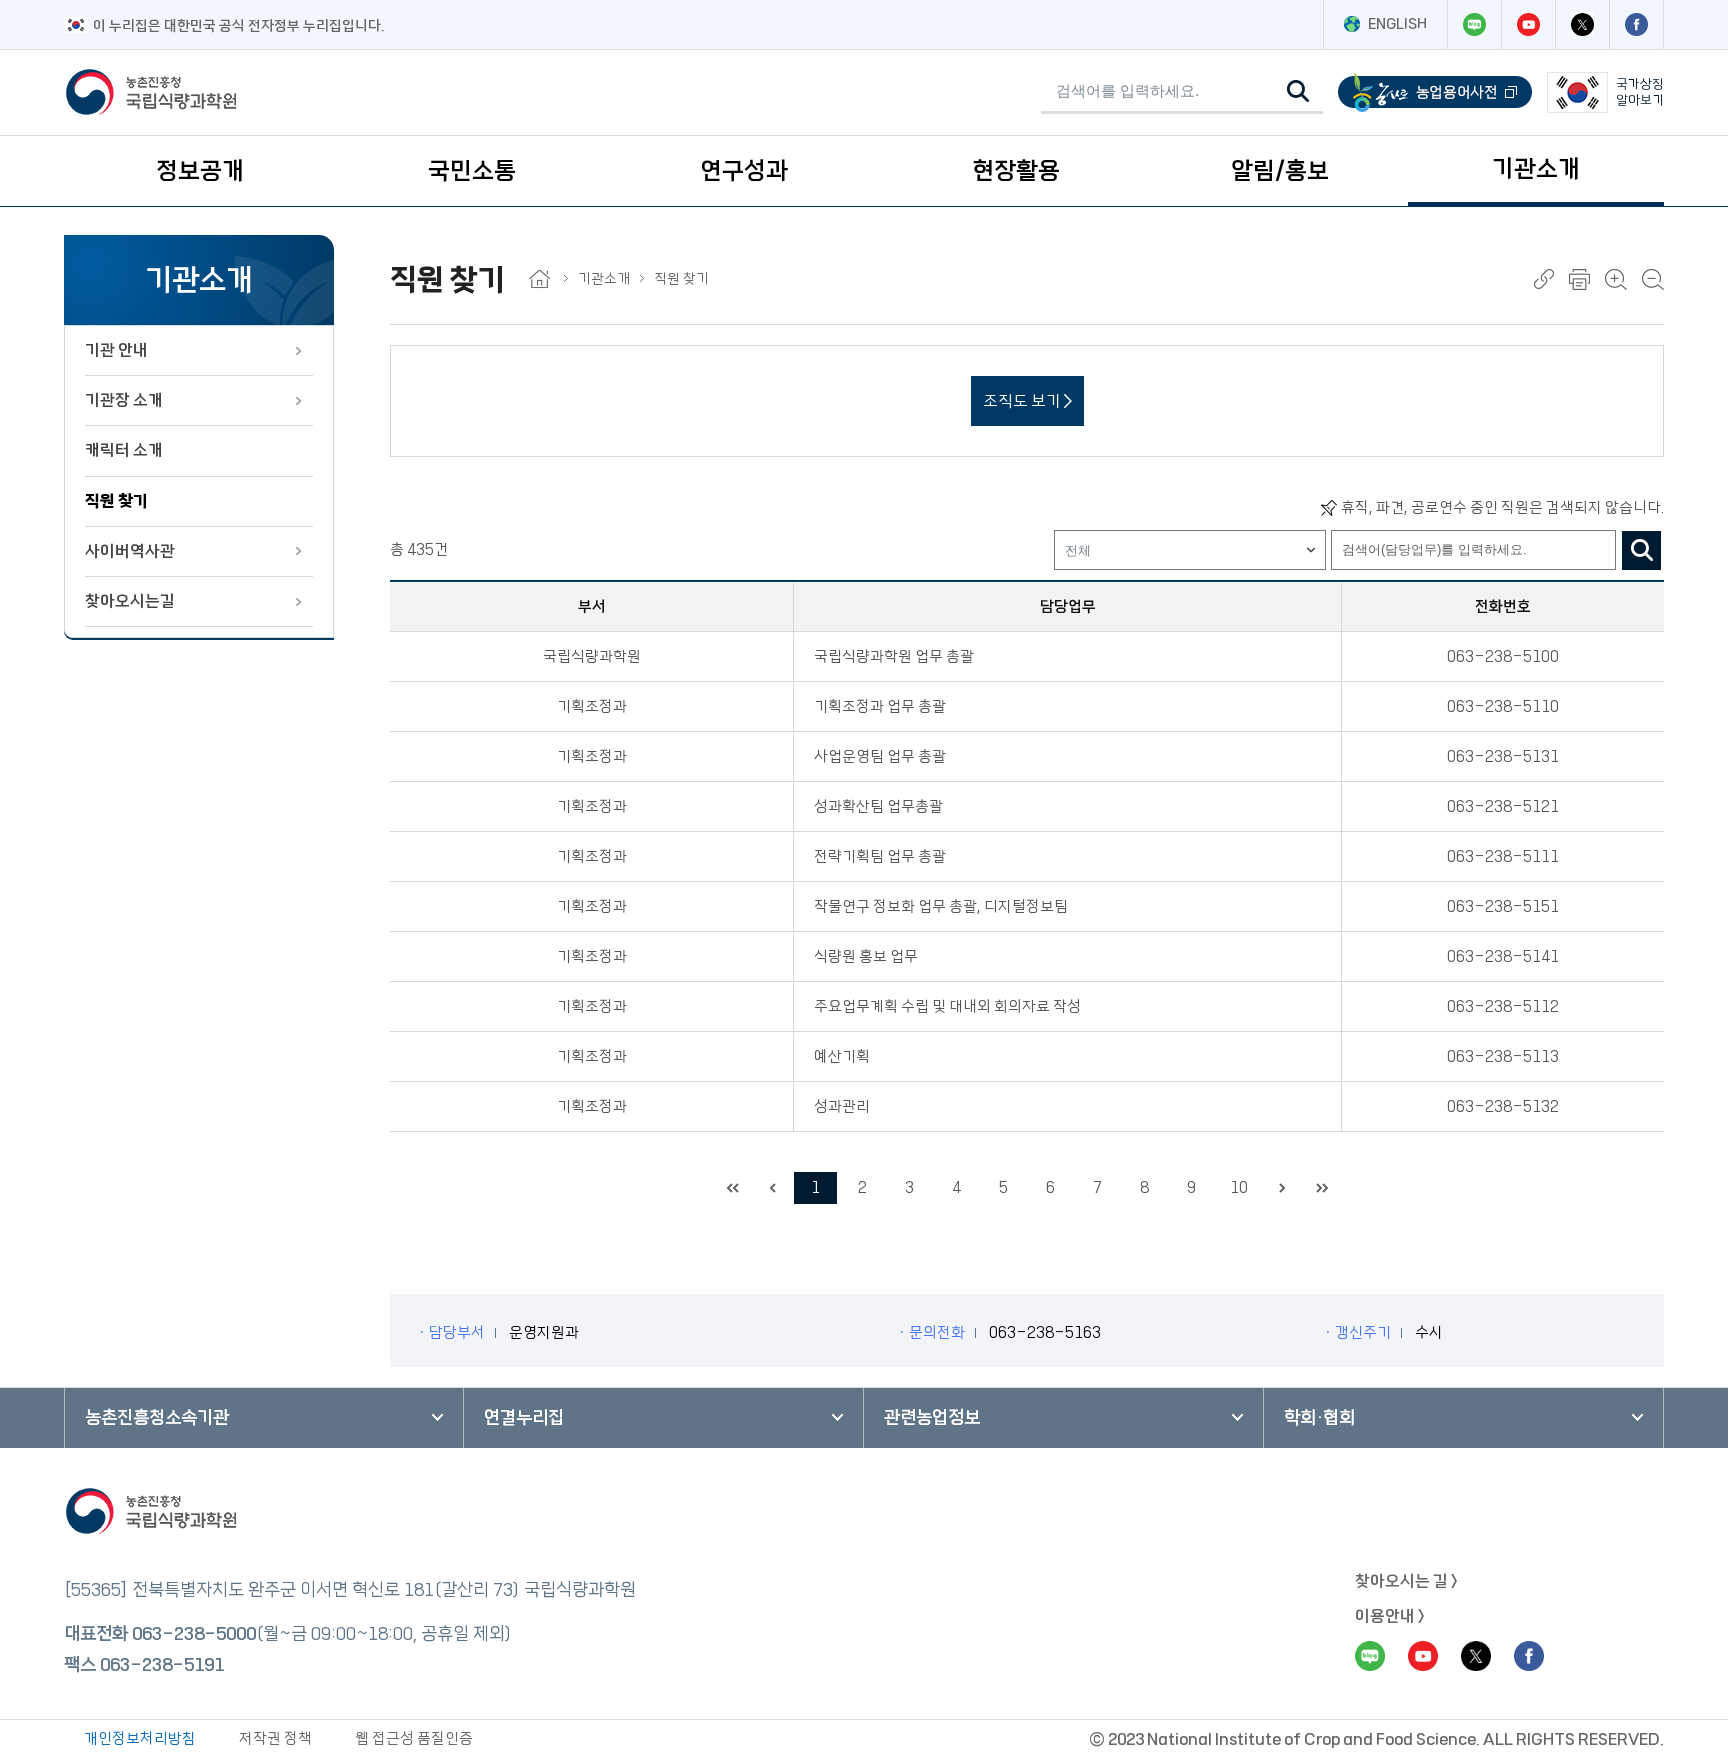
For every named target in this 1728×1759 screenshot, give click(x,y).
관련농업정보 (932, 1418)
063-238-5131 (1503, 756)
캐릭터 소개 (124, 450)
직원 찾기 (116, 501)
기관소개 (1536, 169)
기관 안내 (116, 350)
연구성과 (744, 171)
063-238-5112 (1503, 1006)
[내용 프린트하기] (1579, 279)
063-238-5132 (1503, 1106)
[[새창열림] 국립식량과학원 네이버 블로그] (1474, 24)
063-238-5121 (1503, 806)
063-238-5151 (1503, 906)
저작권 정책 (275, 1738)
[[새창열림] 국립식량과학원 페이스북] (1636, 24)
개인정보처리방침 (140, 1738)
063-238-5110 (1503, 706)
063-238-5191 (162, 1665)
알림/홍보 (1280, 171)
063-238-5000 (194, 1634)
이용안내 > (1390, 1616)
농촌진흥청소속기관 (157, 1418)
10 (1239, 1187)
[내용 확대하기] (1616, 279)
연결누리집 (524, 1418)
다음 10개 (1282, 1188)
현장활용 (1016, 171)
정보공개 (200, 171)
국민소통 (472, 171)
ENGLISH (1397, 24)
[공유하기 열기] (1544, 279)
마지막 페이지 (1322, 1188)
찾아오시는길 (130, 601)
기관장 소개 (124, 400)
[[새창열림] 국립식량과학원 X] (1582, 24)
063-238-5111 (1503, 856)
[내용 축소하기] (1653, 279)
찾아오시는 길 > (1406, 1581)
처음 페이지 (732, 1188)
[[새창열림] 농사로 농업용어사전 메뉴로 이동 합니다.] (1435, 92)
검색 (1641, 550)
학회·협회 (1319, 1418)
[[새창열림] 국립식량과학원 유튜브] (1528, 24)
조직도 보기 (1023, 401)
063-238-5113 (1503, 1056)
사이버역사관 (130, 551)
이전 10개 (772, 1188)
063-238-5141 (1503, 956)
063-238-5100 (1503, 656)
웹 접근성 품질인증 (414, 1738)
